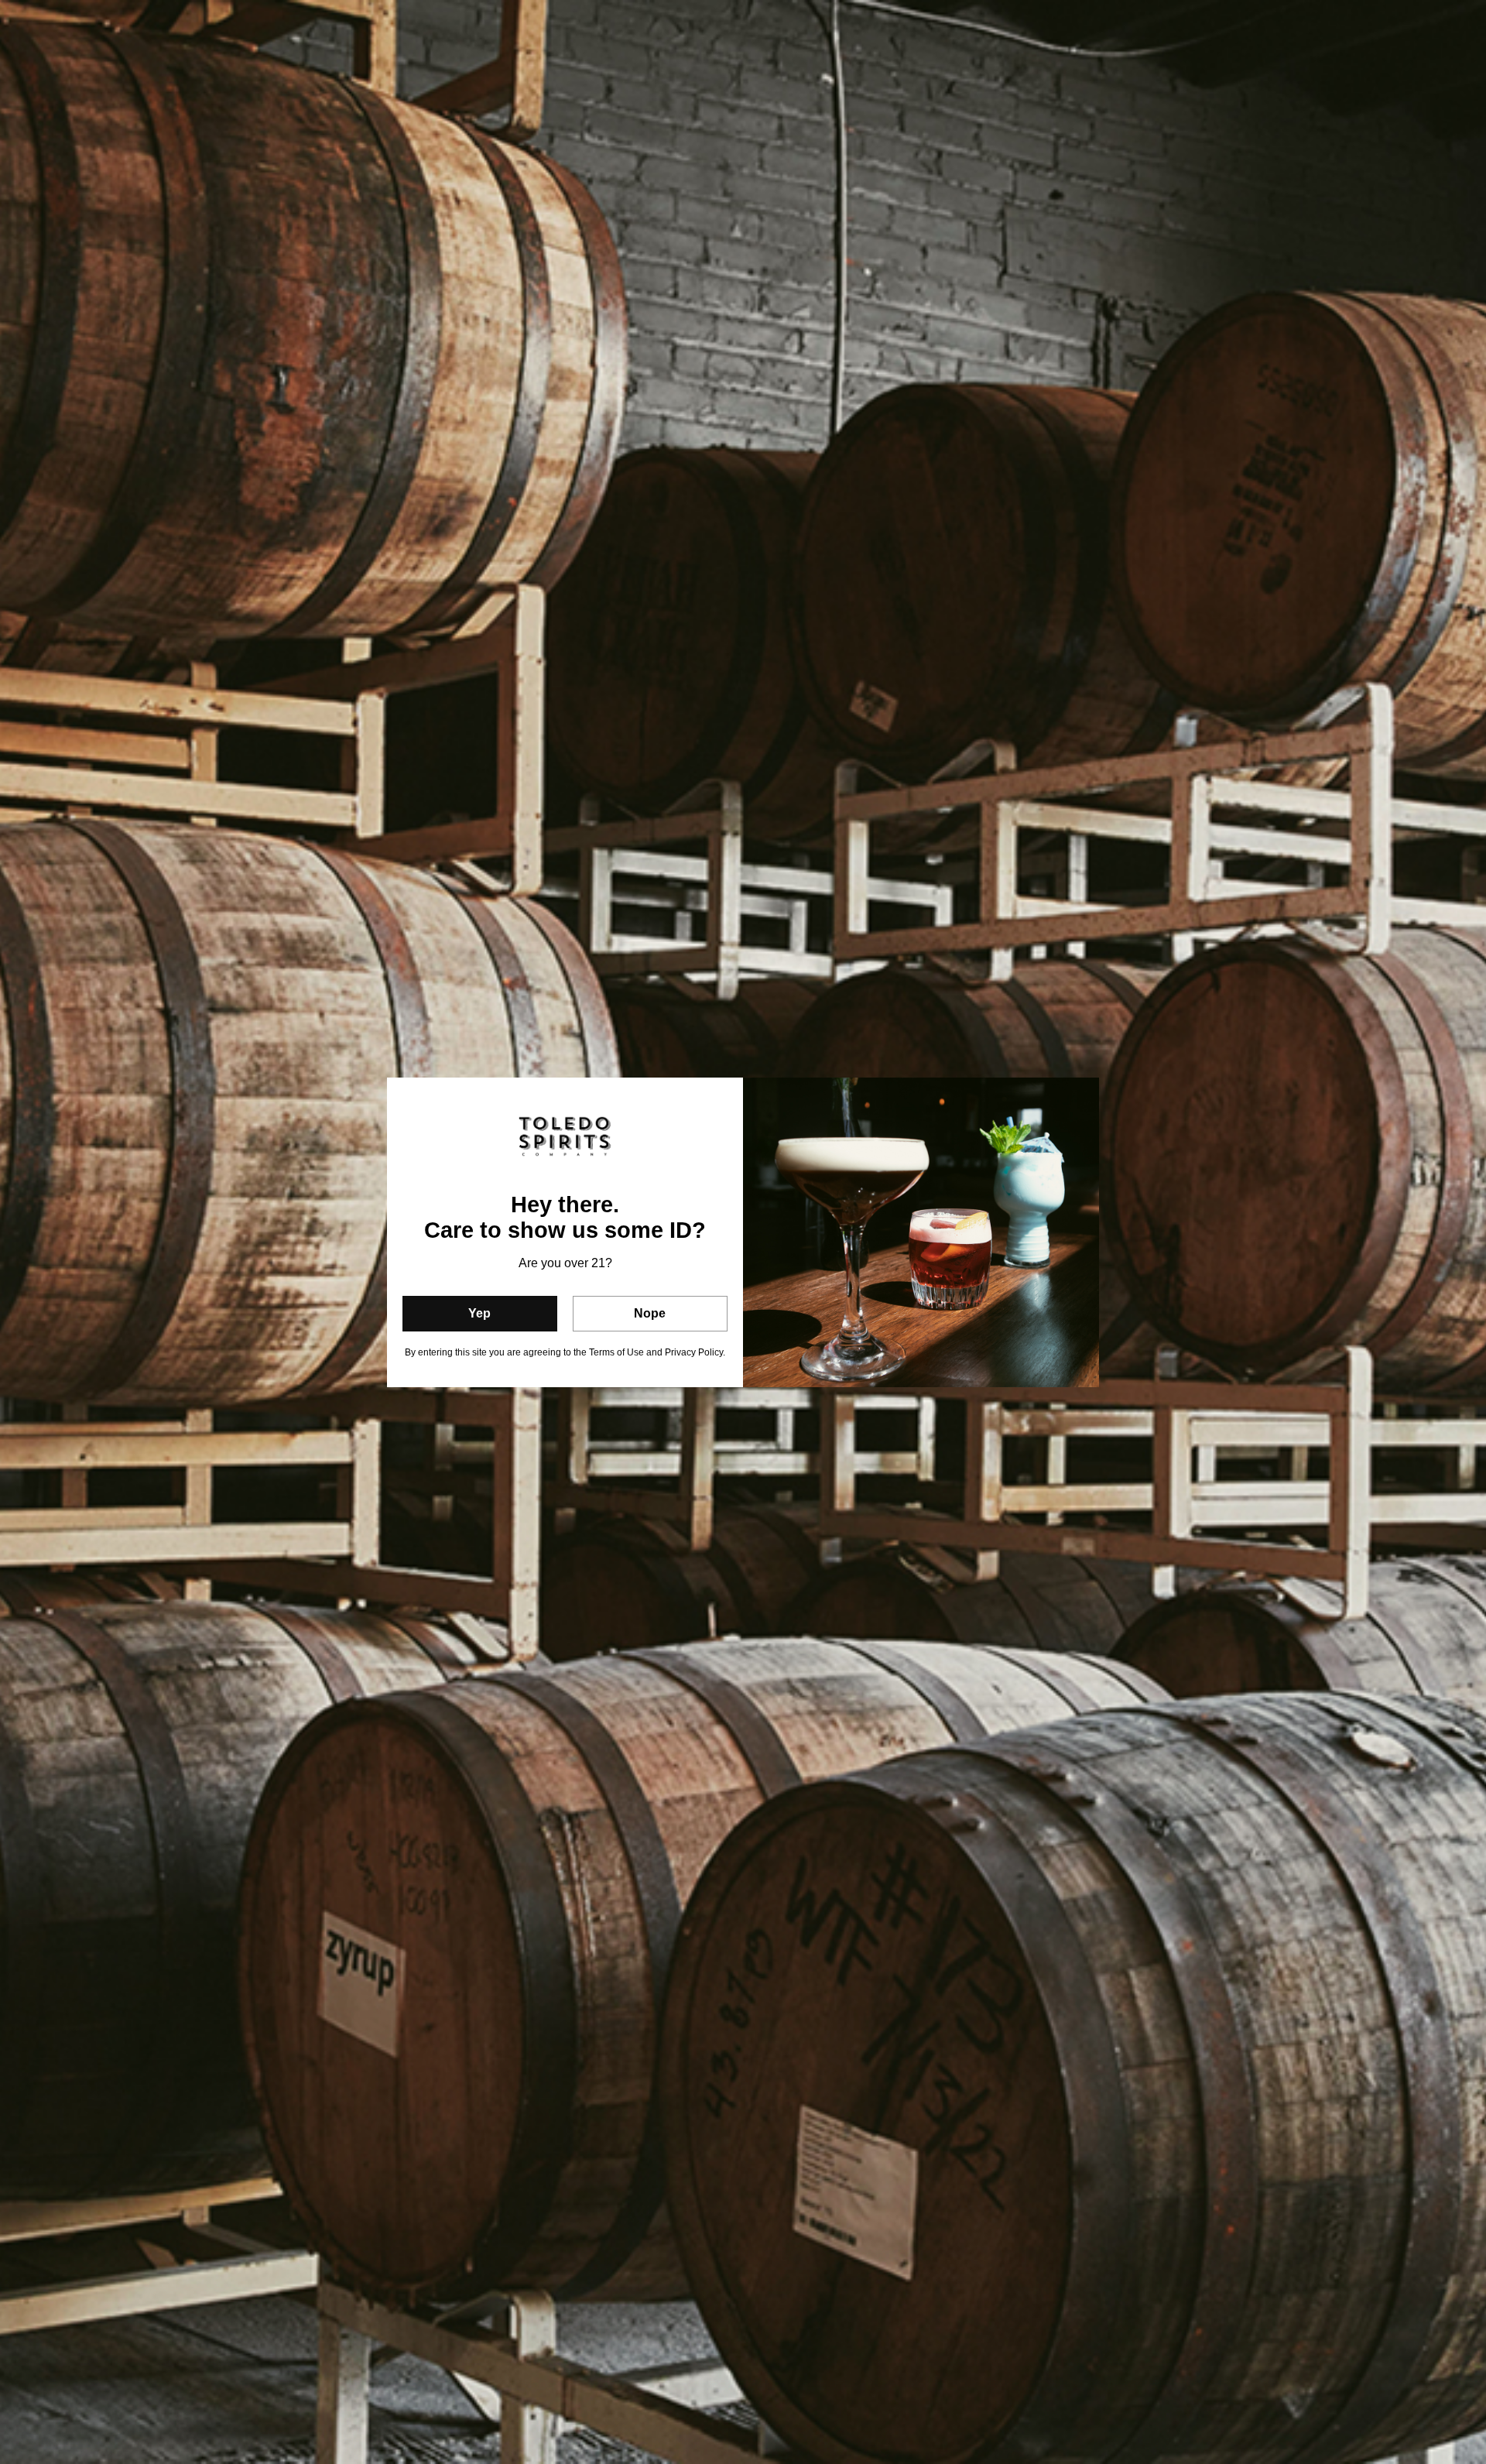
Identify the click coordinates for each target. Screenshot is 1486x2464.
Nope (650, 1313)
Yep (479, 1313)
